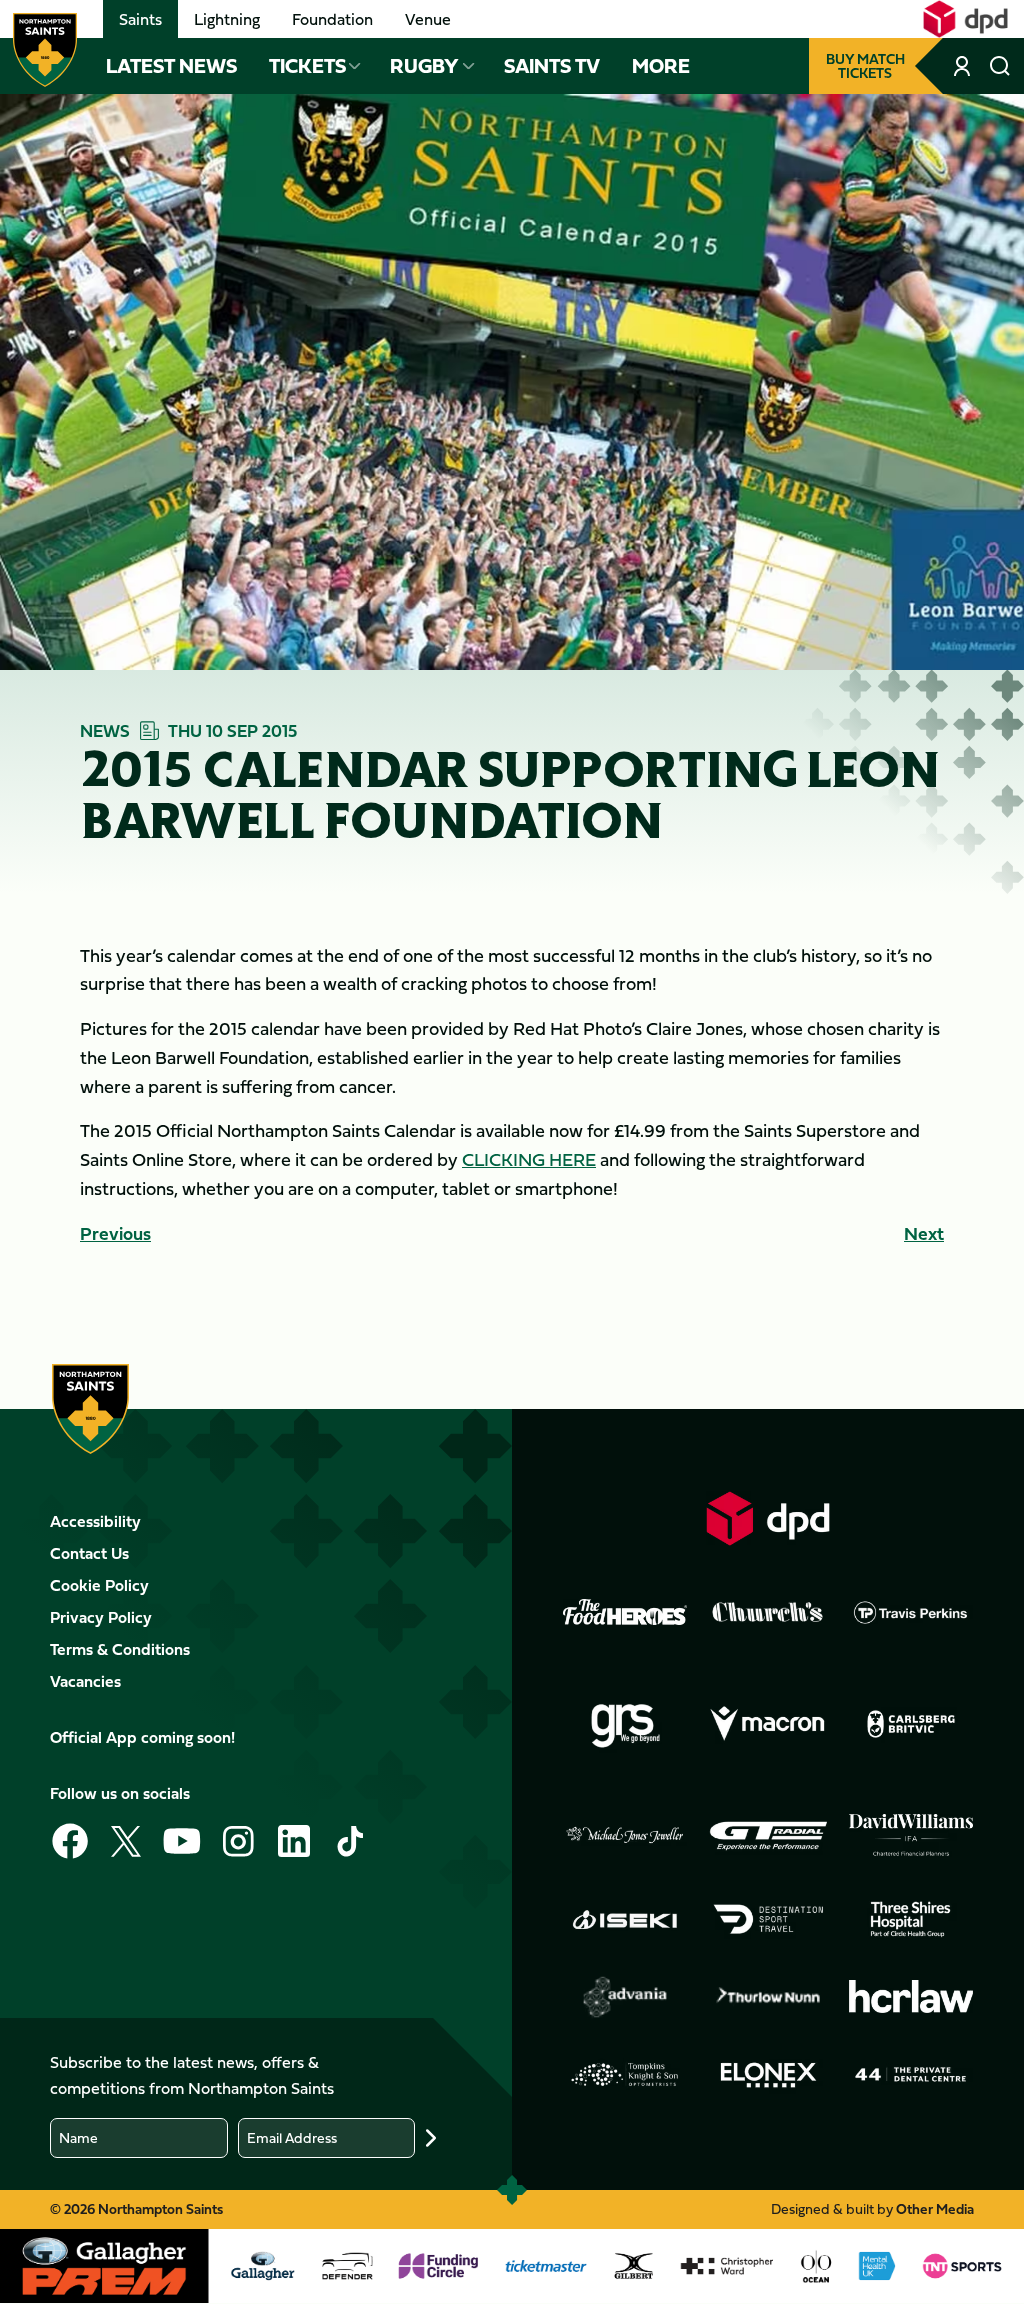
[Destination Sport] (768, 1919)
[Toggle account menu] (964, 66)
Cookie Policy (99, 1585)
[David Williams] (911, 1835)
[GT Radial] (768, 1836)
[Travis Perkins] (911, 1612)
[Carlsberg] (911, 1724)
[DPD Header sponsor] (965, 19)
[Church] (768, 1612)
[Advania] (625, 1997)
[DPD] (768, 1518)
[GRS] (625, 1724)
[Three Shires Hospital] (911, 1919)
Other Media (935, 2208)
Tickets (307, 66)
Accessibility (95, 1521)
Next (924, 1233)
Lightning (227, 19)
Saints (140, 19)
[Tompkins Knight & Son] (625, 2075)
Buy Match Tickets (865, 65)
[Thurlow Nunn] (768, 1997)
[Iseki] (625, 1919)
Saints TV (552, 66)
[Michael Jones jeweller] (625, 1836)
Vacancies (85, 1681)
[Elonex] (768, 2075)
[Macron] (768, 1724)
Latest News (171, 66)
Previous (115, 1233)
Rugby (424, 66)
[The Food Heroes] (625, 1612)
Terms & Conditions (120, 1649)
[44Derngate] (911, 2075)
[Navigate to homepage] (45, 50)
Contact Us (89, 1553)
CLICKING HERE (529, 1159)
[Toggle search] (1000, 66)
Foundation (332, 19)
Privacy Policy (101, 1617)
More (661, 66)
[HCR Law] (911, 1996)
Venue (428, 19)
